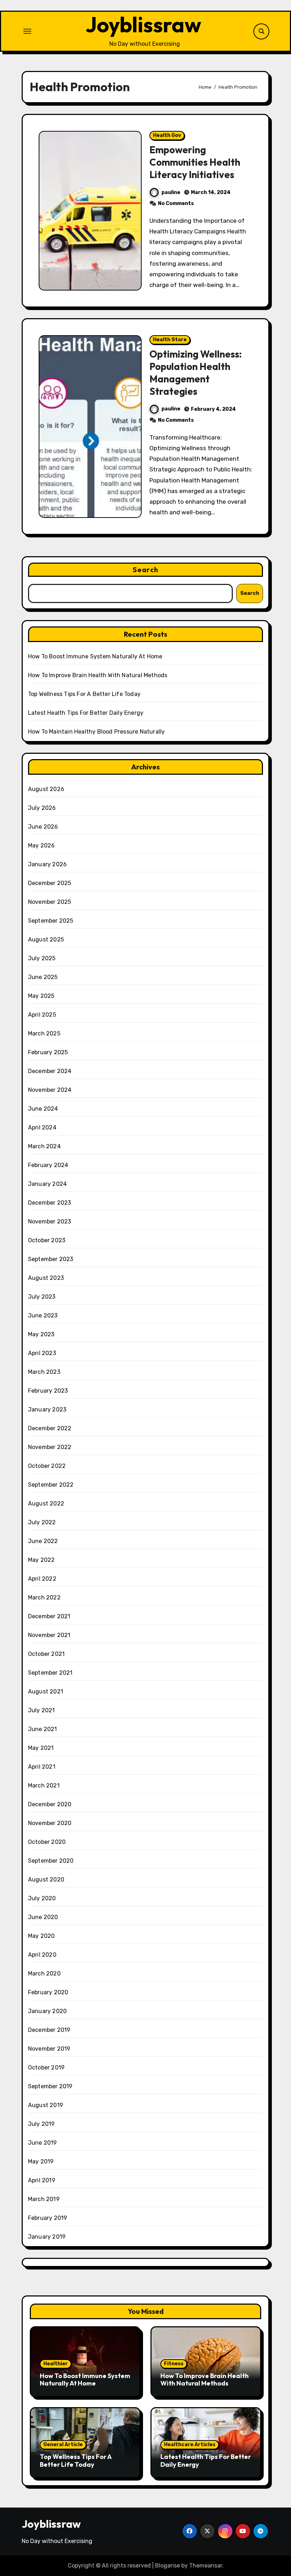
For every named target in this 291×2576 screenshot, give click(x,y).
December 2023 (50, 1203)
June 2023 (43, 1315)
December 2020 (50, 1804)
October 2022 (47, 1466)
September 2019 (50, 2086)
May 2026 (42, 845)
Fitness (174, 2364)
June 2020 (43, 1917)
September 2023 (51, 1259)
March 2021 (44, 1785)
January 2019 (47, 2237)
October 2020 (47, 1842)
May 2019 (41, 2162)
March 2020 (44, 1974)
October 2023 (47, 1240)
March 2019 (44, 2199)
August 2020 (46, 1880)
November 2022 (50, 1447)
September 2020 (51, 1861)
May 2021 (41, 1748)
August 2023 (46, 1278)
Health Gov (167, 135)
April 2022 (42, 1579)
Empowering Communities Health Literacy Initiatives (195, 162)
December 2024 (50, 1071)
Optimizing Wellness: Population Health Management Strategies (196, 373)
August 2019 (46, 2105)
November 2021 (49, 1635)
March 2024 (44, 1146)
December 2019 (49, 2030)
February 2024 (48, 1165)
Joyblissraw (143, 24)
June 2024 (43, 1109)
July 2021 (42, 1710)
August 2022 (46, 1503)
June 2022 (43, 1541)
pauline (171, 192)
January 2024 (47, 1184)
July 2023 (42, 1297)
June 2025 (43, 977)
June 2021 (43, 1729)
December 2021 (49, 1616)
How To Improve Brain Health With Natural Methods (98, 675)
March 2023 (44, 1372)
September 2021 (50, 1673)
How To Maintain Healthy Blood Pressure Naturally (97, 732)
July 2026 (42, 808)
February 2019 (48, 2218)
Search (145, 570)
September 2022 (51, 1485)
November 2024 (50, 1090)
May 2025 (41, 996)
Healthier (56, 2364)
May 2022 (42, 1560)
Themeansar (206, 2566)
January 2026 (47, 864)
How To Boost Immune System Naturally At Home (95, 656)
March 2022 (44, 1597)
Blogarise (168, 2566)
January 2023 (47, 1409)
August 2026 (46, 789)
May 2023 (41, 1334)
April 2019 (42, 2180)
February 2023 (48, 1391)
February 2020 (48, 1992)
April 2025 (42, 1015)
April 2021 (42, 1767)
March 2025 (44, 1033)
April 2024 (42, 1127)
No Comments (176, 203)
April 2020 (42, 1955)
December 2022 (50, 1428)
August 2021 (46, 1691)
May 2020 (42, 1936)
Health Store (170, 340)
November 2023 (50, 1221)
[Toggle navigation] (27, 31)
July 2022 (42, 1522)
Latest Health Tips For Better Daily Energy (86, 713)
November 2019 (49, 2049)
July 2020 (42, 1898)
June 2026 (43, 827)
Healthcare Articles (190, 2445)
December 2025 (50, 883)
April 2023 (42, 1353)
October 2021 (46, 1654)
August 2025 (46, 939)
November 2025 (50, 902)
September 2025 (51, 921)
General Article (63, 2445)
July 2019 (42, 2124)
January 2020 (47, 2011)
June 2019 (43, 2143)
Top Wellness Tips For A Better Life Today (84, 694)
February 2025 (48, 1052)
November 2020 (50, 1823)
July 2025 (42, 958)
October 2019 (46, 2068)
